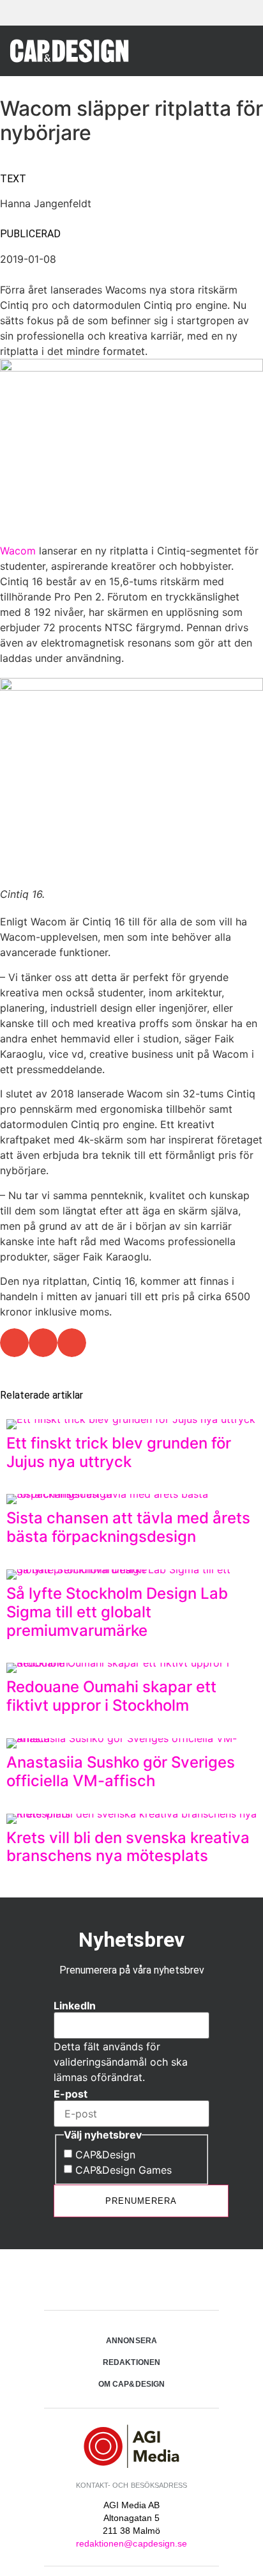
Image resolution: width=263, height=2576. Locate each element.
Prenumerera (141, 2201)
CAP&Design (105, 2155)
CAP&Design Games (124, 2170)
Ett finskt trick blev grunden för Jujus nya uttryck (119, 1452)
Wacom (18, 551)
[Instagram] (131, 2281)
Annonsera (131, 2341)
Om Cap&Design (131, 2384)
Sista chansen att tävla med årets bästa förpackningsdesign (128, 1527)
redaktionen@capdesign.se (131, 2543)
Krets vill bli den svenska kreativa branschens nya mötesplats (128, 1847)
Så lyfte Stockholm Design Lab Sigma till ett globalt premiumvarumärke (117, 1612)
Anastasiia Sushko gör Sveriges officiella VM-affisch (121, 1771)
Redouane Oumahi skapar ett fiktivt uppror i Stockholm (111, 1696)
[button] (238, 50)
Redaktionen (131, 2362)
